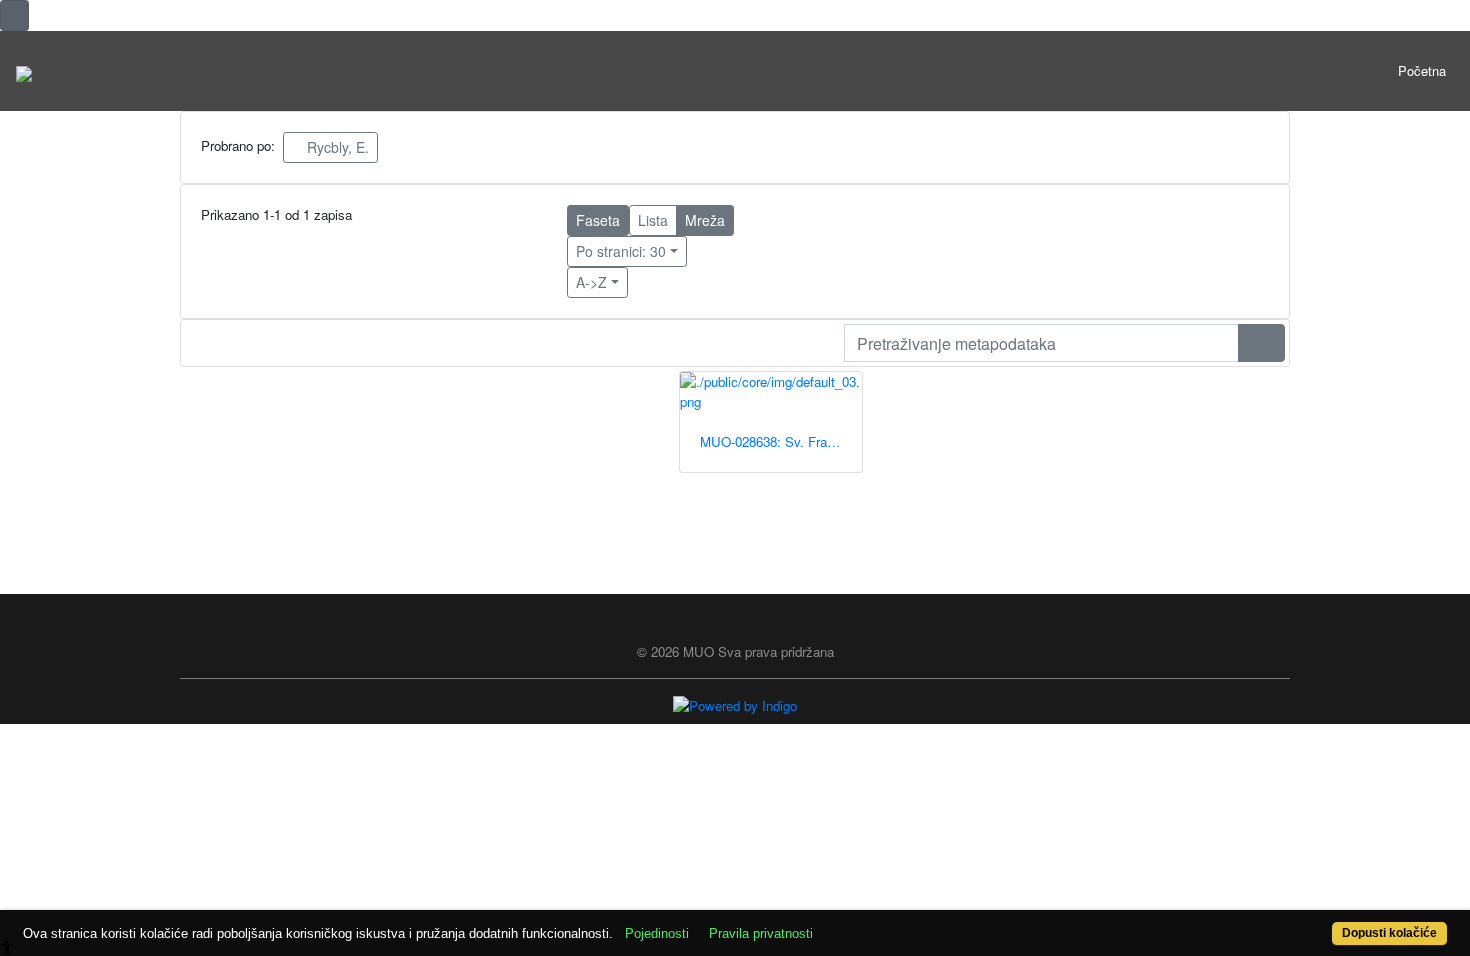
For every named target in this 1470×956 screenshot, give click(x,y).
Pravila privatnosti (761, 933)
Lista (653, 220)
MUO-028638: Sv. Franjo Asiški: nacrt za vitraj (781, 441)
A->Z (591, 282)
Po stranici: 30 (621, 251)
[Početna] (24, 71)
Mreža (705, 220)
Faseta (598, 220)
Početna (1422, 70)
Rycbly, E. (336, 147)
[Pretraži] (1261, 343)
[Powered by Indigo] (735, 704)
